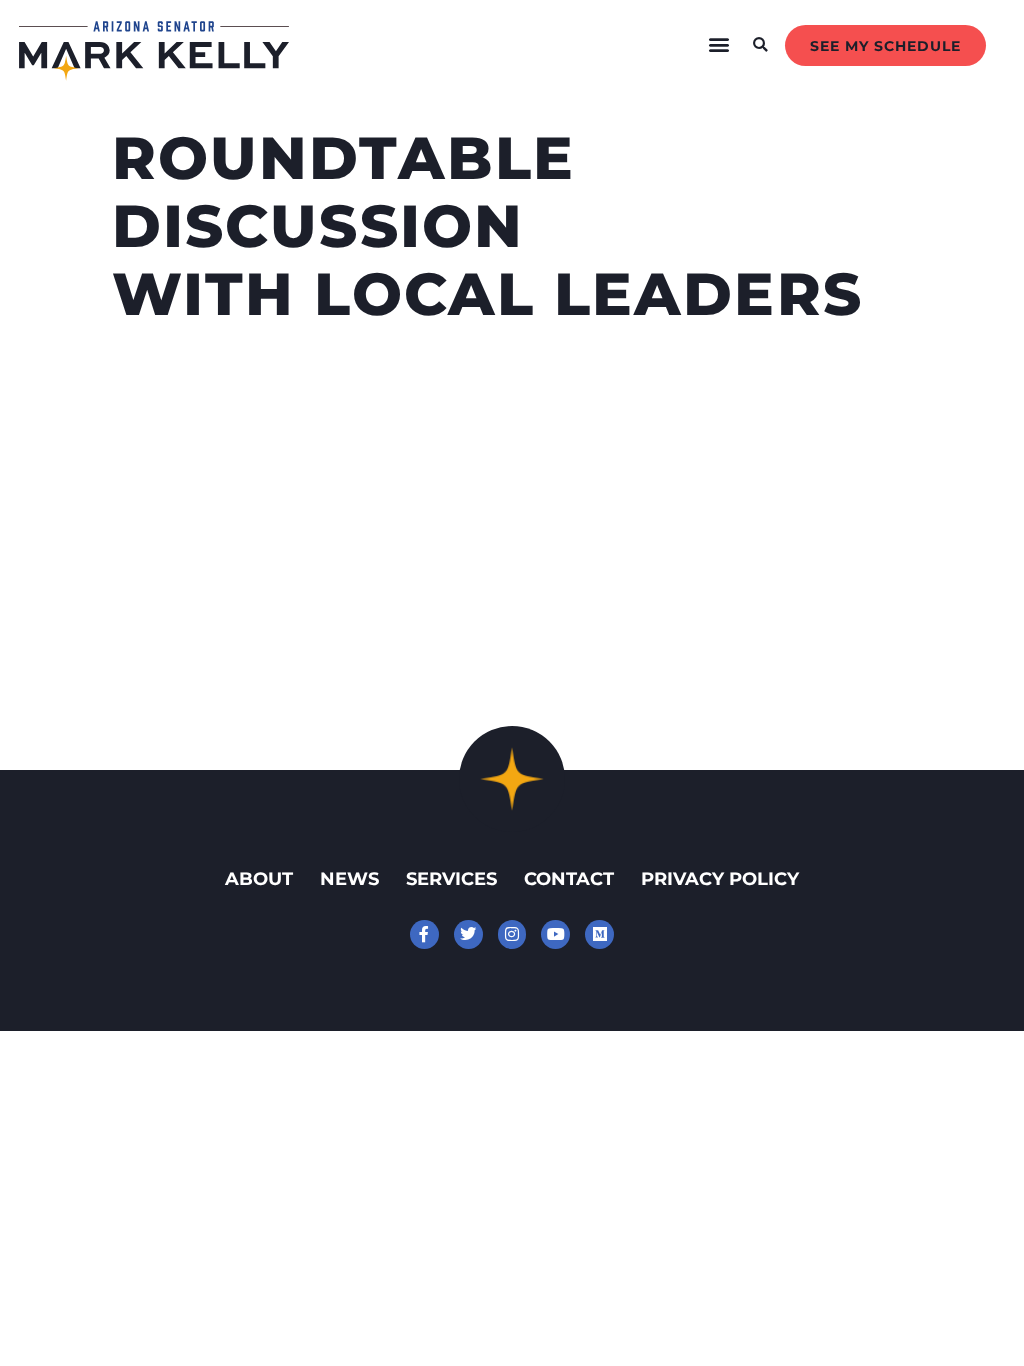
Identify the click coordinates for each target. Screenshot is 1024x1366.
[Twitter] (468, 934)
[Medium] (599, 934)
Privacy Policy (720, 878)
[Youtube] (555, 934)
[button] (719, 45)
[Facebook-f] (424, 934)
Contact (569, 878)
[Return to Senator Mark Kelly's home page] (154, 74)
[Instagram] (512, 934)
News (349, 878)
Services (451, 878)
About (259, 878)
